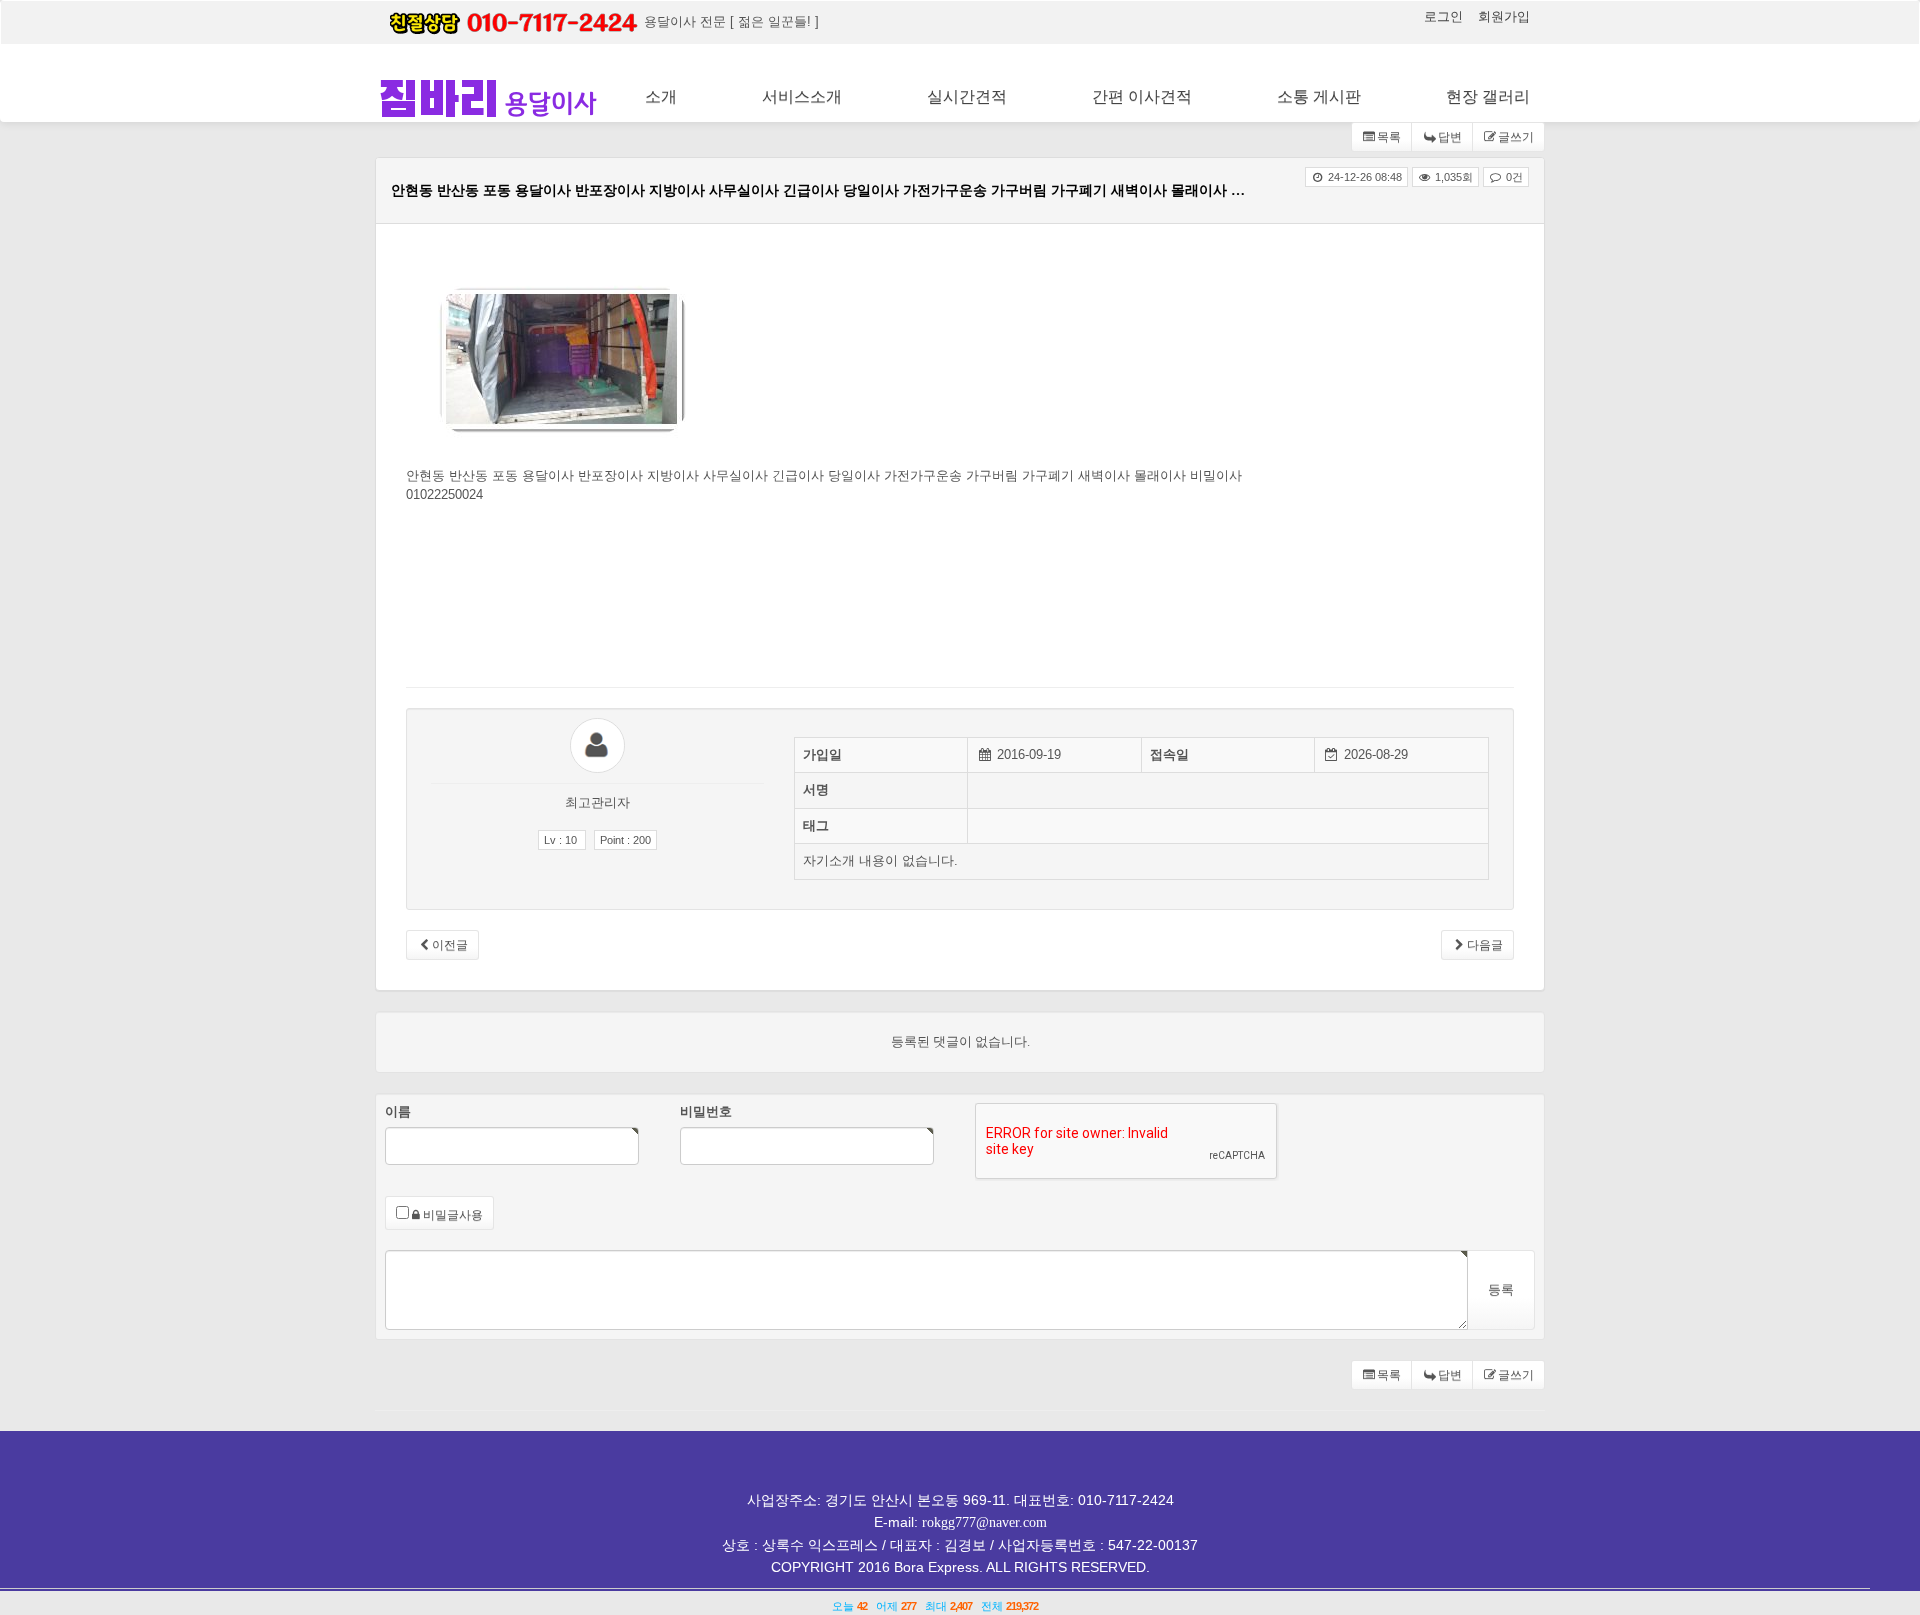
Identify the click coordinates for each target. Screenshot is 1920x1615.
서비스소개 (802, 96)
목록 (1389, 137)
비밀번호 (706, 1111)
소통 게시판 (1319, 96)
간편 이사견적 (1142, 96)
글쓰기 (1516, 137)
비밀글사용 (451, 1215)
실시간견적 (967, 96)
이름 (398, 1111)
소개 (661, 96)
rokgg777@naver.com (984, 1522)
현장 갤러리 (1488, 96)
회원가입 (1504, 16)
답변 (1450, 137)
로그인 (1445, 16)
